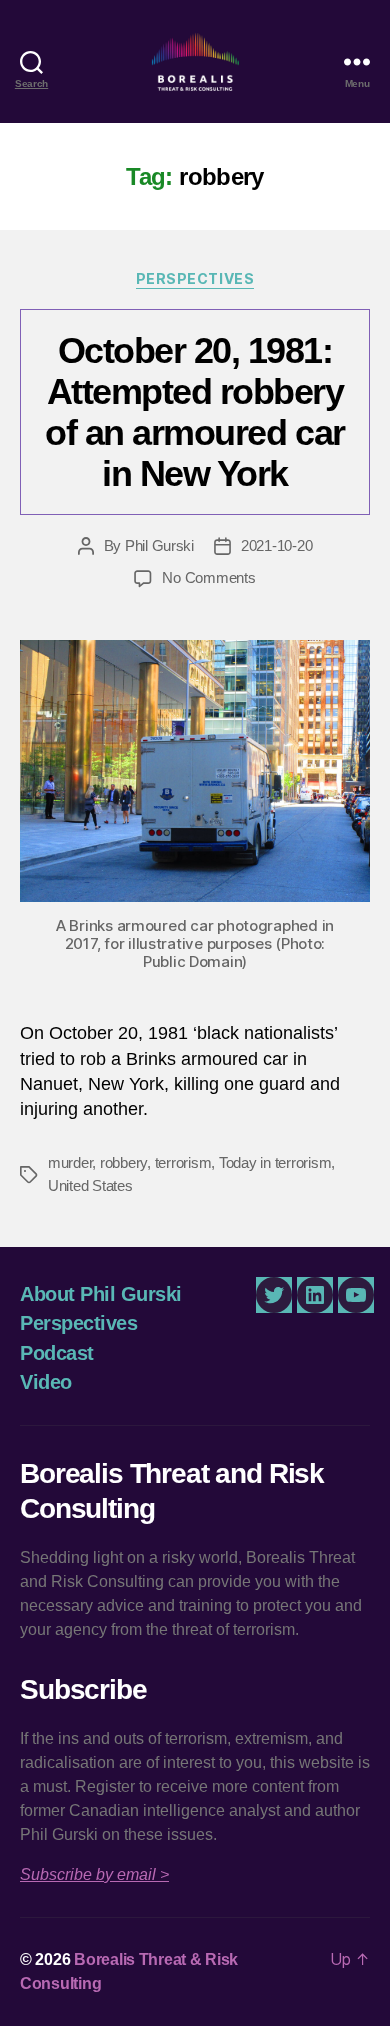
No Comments (208, 577)
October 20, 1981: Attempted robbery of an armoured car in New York (194, 412)
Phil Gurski (159, 545)
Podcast (57, 1353)
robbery (123, 1162)
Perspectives (195, 278)
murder (70, 1162)
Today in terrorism (275, 1162)
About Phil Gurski (101, 1294)
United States (90, 1185)
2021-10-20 (276, 545)
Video (46, 1382)
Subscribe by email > (94, 1874)
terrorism (183, 1162)
